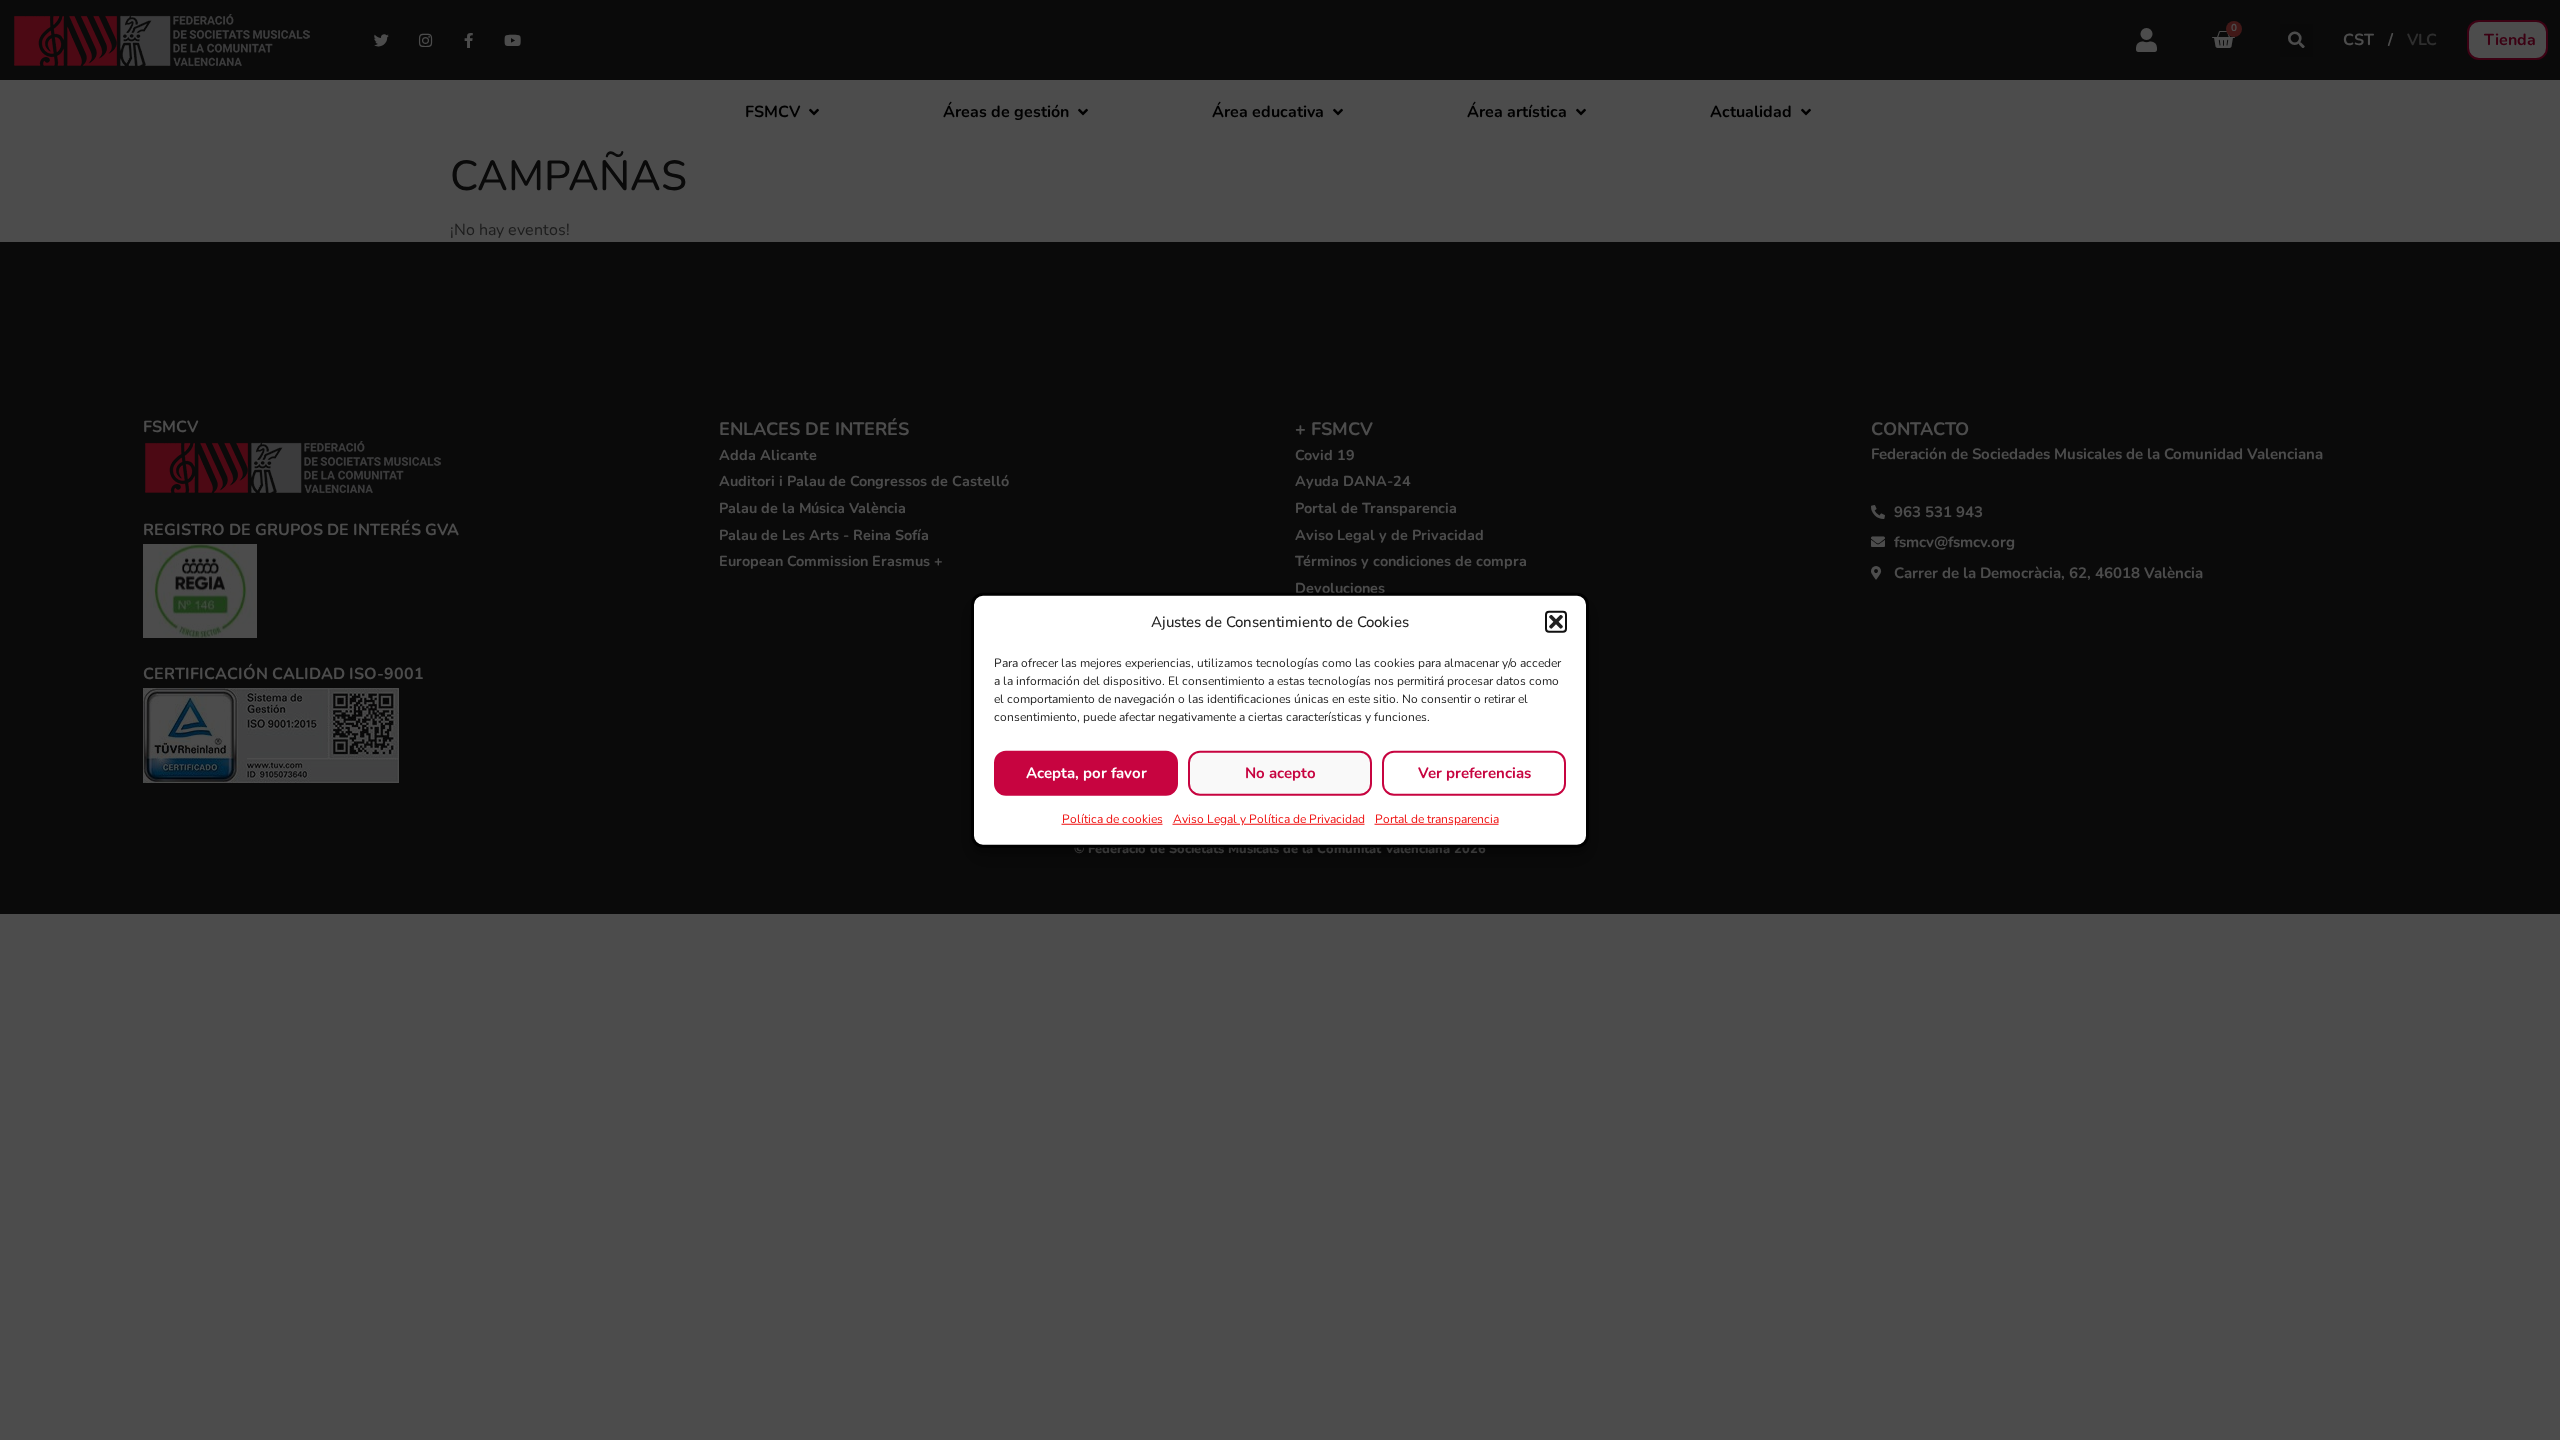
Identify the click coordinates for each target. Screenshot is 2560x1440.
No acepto (1280, 773)
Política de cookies (1112, 818)
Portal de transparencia (1437, 818)
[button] (1556, 622)
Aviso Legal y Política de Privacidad (1269, 818)
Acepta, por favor (1086, 773)
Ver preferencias (1474, 773)
